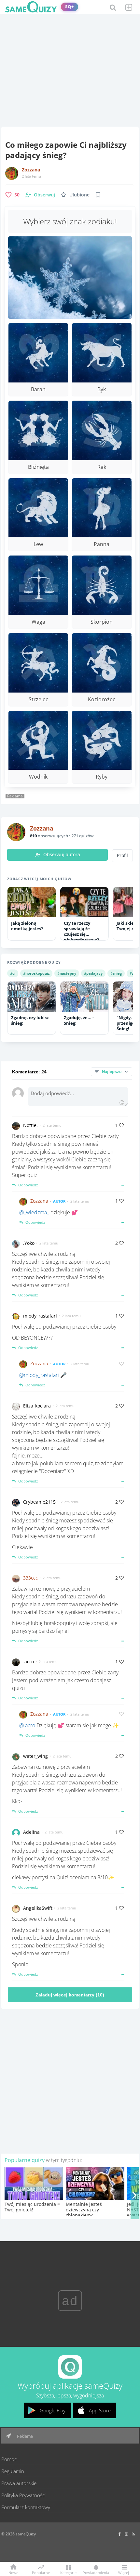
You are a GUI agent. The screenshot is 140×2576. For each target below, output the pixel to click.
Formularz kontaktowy (26, 2507)
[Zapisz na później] (98, 195)
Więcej (124, 2572)
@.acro (27, 1725)
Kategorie (68, 2572)
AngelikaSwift (38, 1908)
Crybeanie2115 (39, 1502)
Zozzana (31, 170)
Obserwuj (44, 195)
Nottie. (30, 1125)
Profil (122, 856)
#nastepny (67, 973)
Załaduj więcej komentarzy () (70, 1995)
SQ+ (70, 7)
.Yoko (29, 1243)
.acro (28, 1662)
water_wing (35, 1756)
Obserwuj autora (62, 855)
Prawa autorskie (19, 2483)
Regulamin (13, 2471)
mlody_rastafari (40, 1316)
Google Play (53, 2410)
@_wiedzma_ (34, 1212)
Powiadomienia (96, 2572)
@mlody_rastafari (39, 1375)
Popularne (41, 2572)
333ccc (30, 1578)
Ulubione (79, 195)
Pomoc (9, 2459)
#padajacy (93, 973)
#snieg (116, 973)
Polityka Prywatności (23, 2495)
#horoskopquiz (36, 973)
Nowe (13, 2572)
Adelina (31, 1832)
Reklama (24, 2436)
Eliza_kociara (37, 1406)
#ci (13, 973)
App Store (100, 2410)
